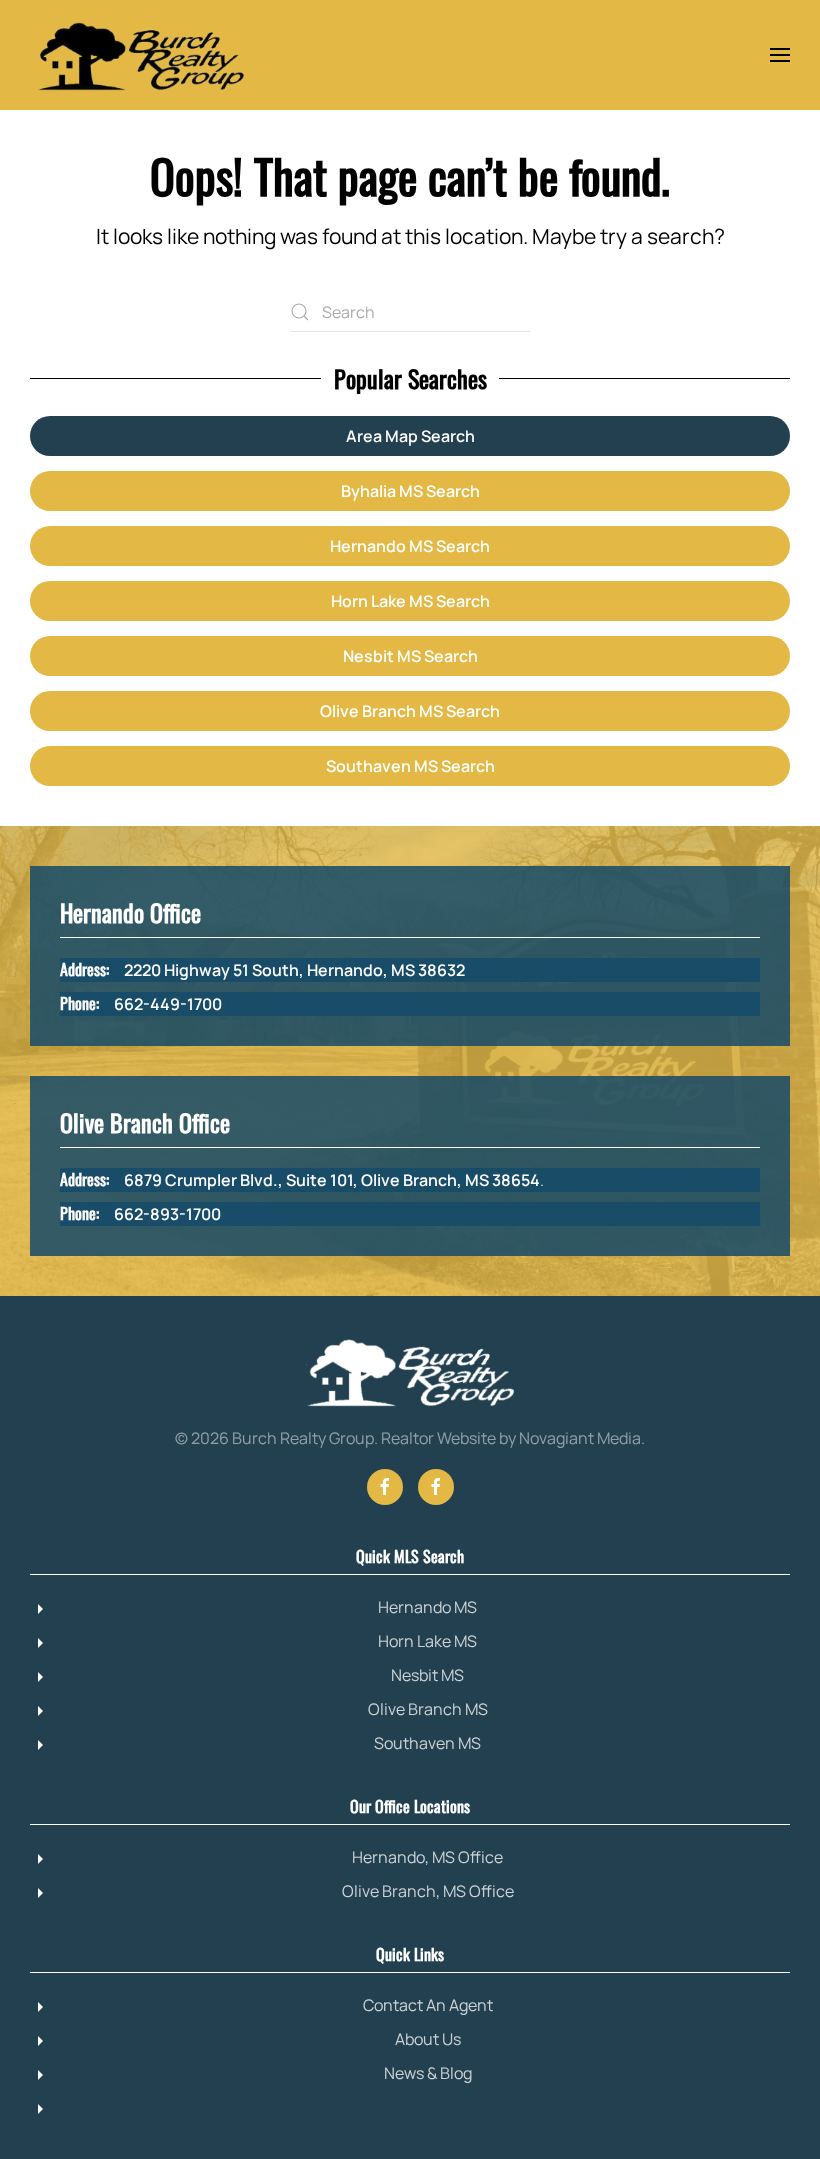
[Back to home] (140, 55)
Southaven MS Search (410, 766)
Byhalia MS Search (410, 491)
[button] (780, 55)
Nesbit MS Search (410, 656)
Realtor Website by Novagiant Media (511, 1438)
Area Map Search (410, 436)
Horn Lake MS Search (410, 601)
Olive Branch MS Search (410, 711)
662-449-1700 (168, 1004)
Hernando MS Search (410, 546)
